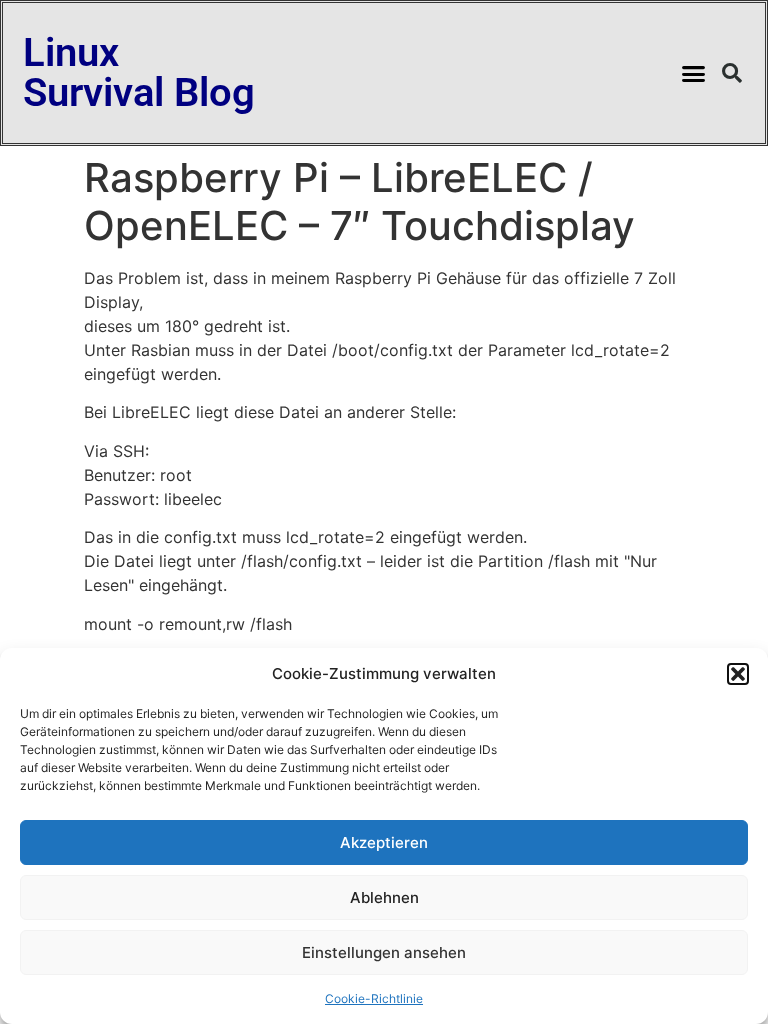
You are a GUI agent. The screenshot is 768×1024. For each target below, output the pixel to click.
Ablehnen (384, 897)
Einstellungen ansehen (384, 952)
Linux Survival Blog (139, 72)
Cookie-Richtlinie (374, 998)
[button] (738, 674)
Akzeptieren (384, 842)
